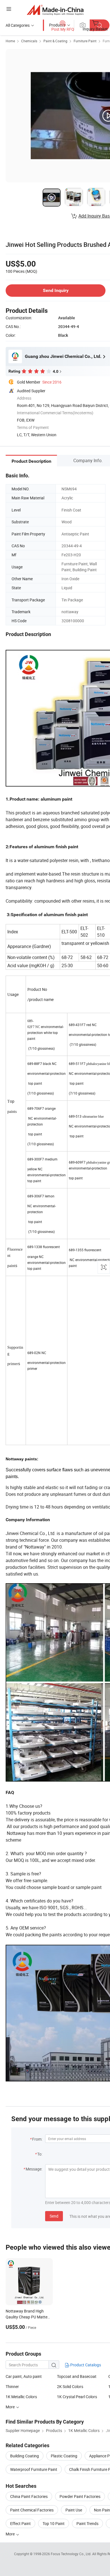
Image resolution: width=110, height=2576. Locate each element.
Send (54, 2216)
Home (10, 41)
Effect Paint (20, 2523)
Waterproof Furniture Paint (34, 2469)
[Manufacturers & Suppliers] (55, 10)
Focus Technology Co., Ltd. (71, 2554)
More (11, 2534)
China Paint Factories (29, 2496)
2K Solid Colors (70, 2386)
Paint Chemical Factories (32, 2510)
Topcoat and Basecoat (77, 2376)
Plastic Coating (64, 2456)
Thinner (12, 2386)
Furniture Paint (85, 41)
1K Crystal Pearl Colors (77, 2397)
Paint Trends (87, 2523)
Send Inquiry (56, 290)
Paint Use (74, 2510)
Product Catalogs (85, 2365)
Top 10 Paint (54, 2523)
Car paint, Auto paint (24, 2376)
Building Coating (25, 2456)
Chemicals (29, 41)
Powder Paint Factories (80, 2496)
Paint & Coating (55, 41)
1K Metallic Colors (21, 2397)
